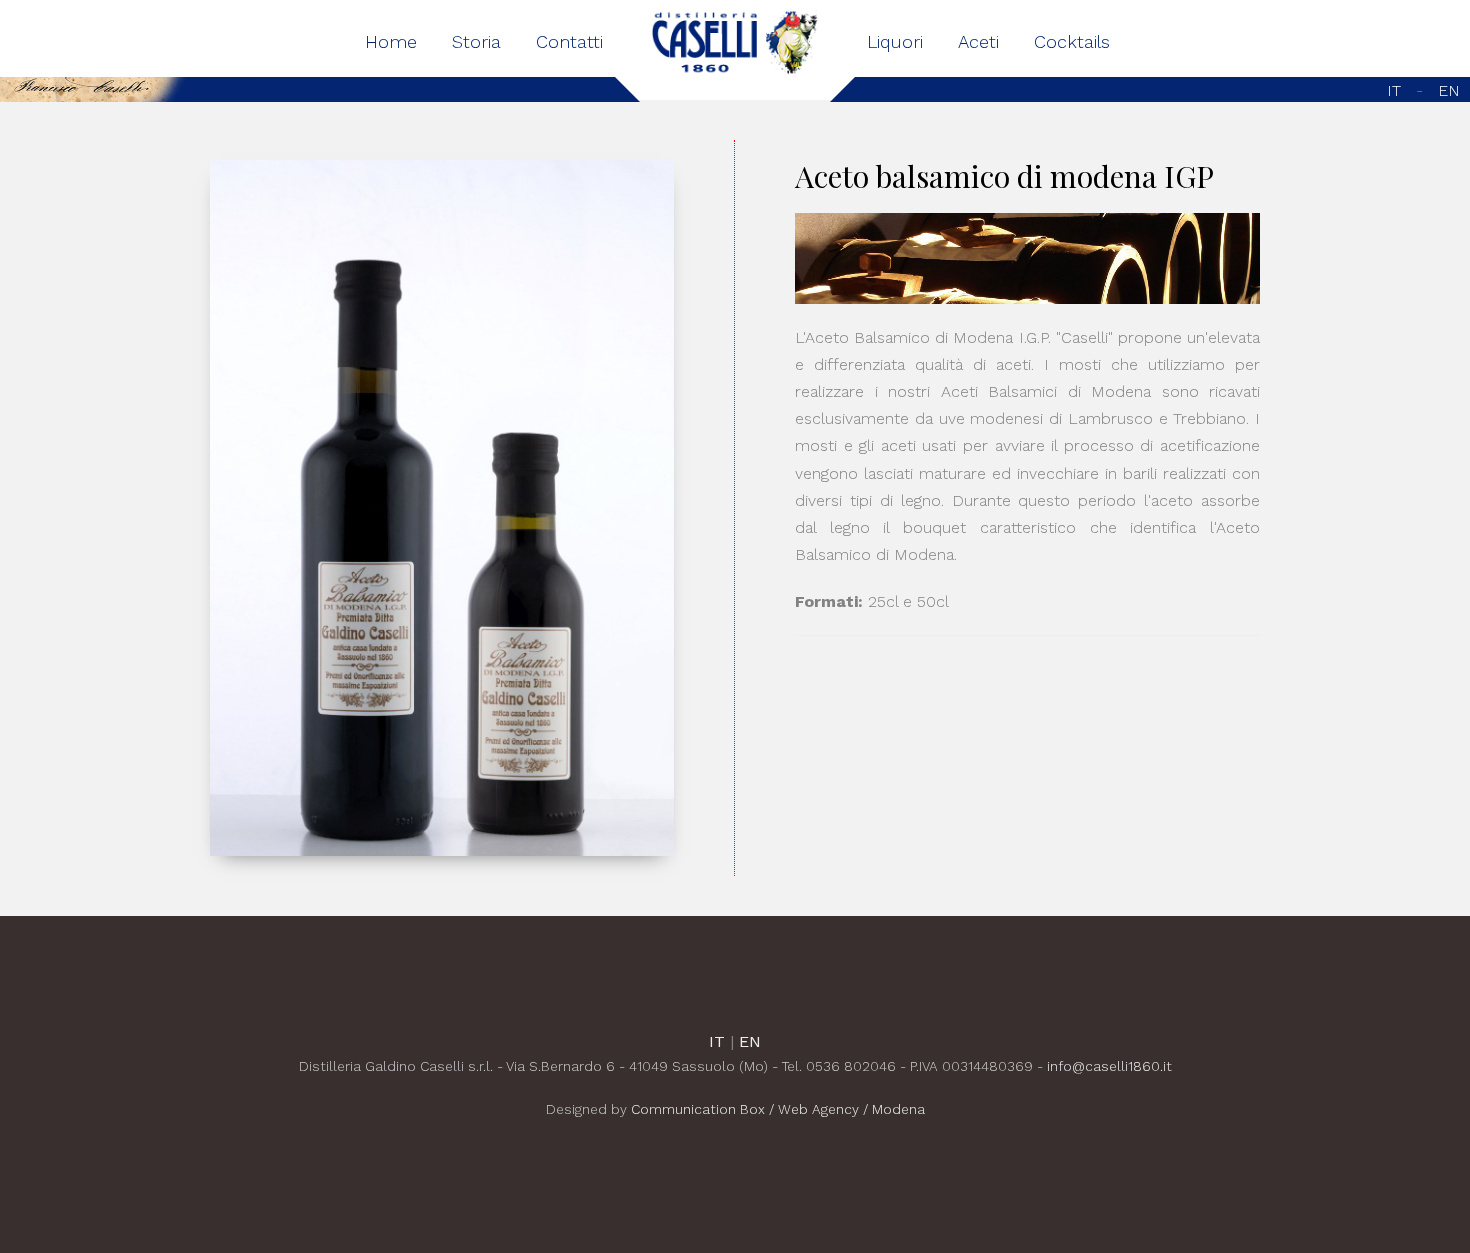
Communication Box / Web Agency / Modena (778, 1109)
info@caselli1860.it (1109, 1066)
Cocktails (1072, 41)
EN (1449, 90)
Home (391, 41)
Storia (476, 41)
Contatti (569, 41)
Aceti (978, 41)
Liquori (895, 41)
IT (1396, 90)
